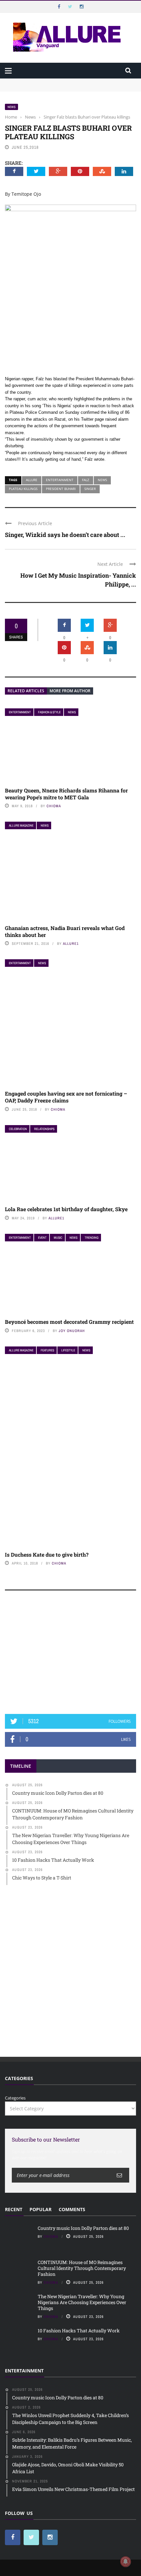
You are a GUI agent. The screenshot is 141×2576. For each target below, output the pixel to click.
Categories (15, 2098)
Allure (32, 480)
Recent (14, 2209)
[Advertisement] (70, 1655)
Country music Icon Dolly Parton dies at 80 (48, 81)
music (58, 1238)
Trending (91, 1238)
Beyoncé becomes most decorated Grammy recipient (69, 1322)
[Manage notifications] (126, 2562)
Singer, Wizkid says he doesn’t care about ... (65, 535)
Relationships (44, 1129)
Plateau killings (23, 489)
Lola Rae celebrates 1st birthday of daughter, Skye (66, 1209)
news (102, 480)
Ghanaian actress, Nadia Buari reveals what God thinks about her (65, 931)
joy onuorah (72, 1331)
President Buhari (61, 489)
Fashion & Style (49, 712)
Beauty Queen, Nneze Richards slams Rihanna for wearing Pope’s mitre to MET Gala (66, 794)
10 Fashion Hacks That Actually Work (79, 2331)
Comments (72, 2209)
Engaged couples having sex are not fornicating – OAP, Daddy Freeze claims (66, 1097)
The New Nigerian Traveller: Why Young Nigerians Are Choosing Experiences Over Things (82, 2302)
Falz (86, 480)
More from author (70, 691)
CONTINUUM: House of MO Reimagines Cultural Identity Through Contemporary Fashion (62, 91)
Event (42, 1238)
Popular (40, 2209)
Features (47, 1350)
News (11, 107)
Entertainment (60, 480)
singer (90, 489)
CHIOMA (54, 806)
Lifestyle (68, 1350)
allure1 (71, 944)
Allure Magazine (21, 825)
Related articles (26, 691)
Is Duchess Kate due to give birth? (47, 1554)
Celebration (18, 1129)
